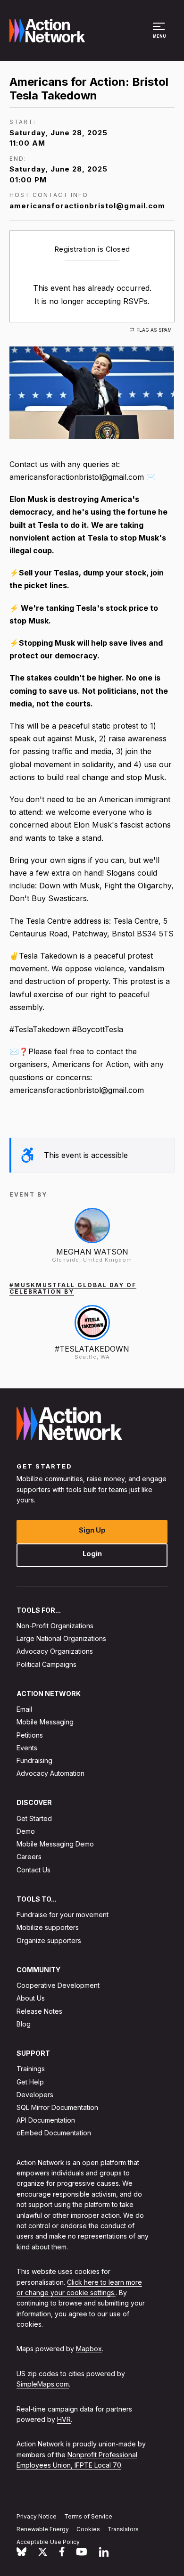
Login (92, 1554)
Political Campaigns (46, 1664)
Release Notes (39, 2011)
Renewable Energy (43, 2529)
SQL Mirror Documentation (57, 2107)
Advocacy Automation (50, 1774)
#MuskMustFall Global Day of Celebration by (73, 1288)
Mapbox (89, 2349)
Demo (26, 1831)
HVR (64, 2419)
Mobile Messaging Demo (55, 1844)
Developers (35, 2095)
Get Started (34, 1818)
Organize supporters (49, 1940)
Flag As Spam (154, 330)
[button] (160, 35)
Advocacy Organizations (55, 1652)
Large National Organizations (61, 1639)
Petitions (30, 1735)
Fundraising (34, 1760)
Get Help (30, 2082)
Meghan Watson (92, 1252)
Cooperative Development (58, 1986)
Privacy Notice (37, 2516)
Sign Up (92, 1530)
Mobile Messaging (45, 1722)
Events (27, 1748)
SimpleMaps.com (43, 2384)
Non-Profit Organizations (55, 1626)
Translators (123, 2529)
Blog (24, 2024)
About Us (31, 1998)
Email (24, 1710)
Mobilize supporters (48, 1928)
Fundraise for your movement (63, 1915)
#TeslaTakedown (92, 1349)
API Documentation (46, 2121)
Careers (29, 1857)
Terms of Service (88, 2516)
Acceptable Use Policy (48, 2542)
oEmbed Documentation (54, 2133)
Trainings (31, 2069)
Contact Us (33, 1870)
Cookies (88, 2529)
